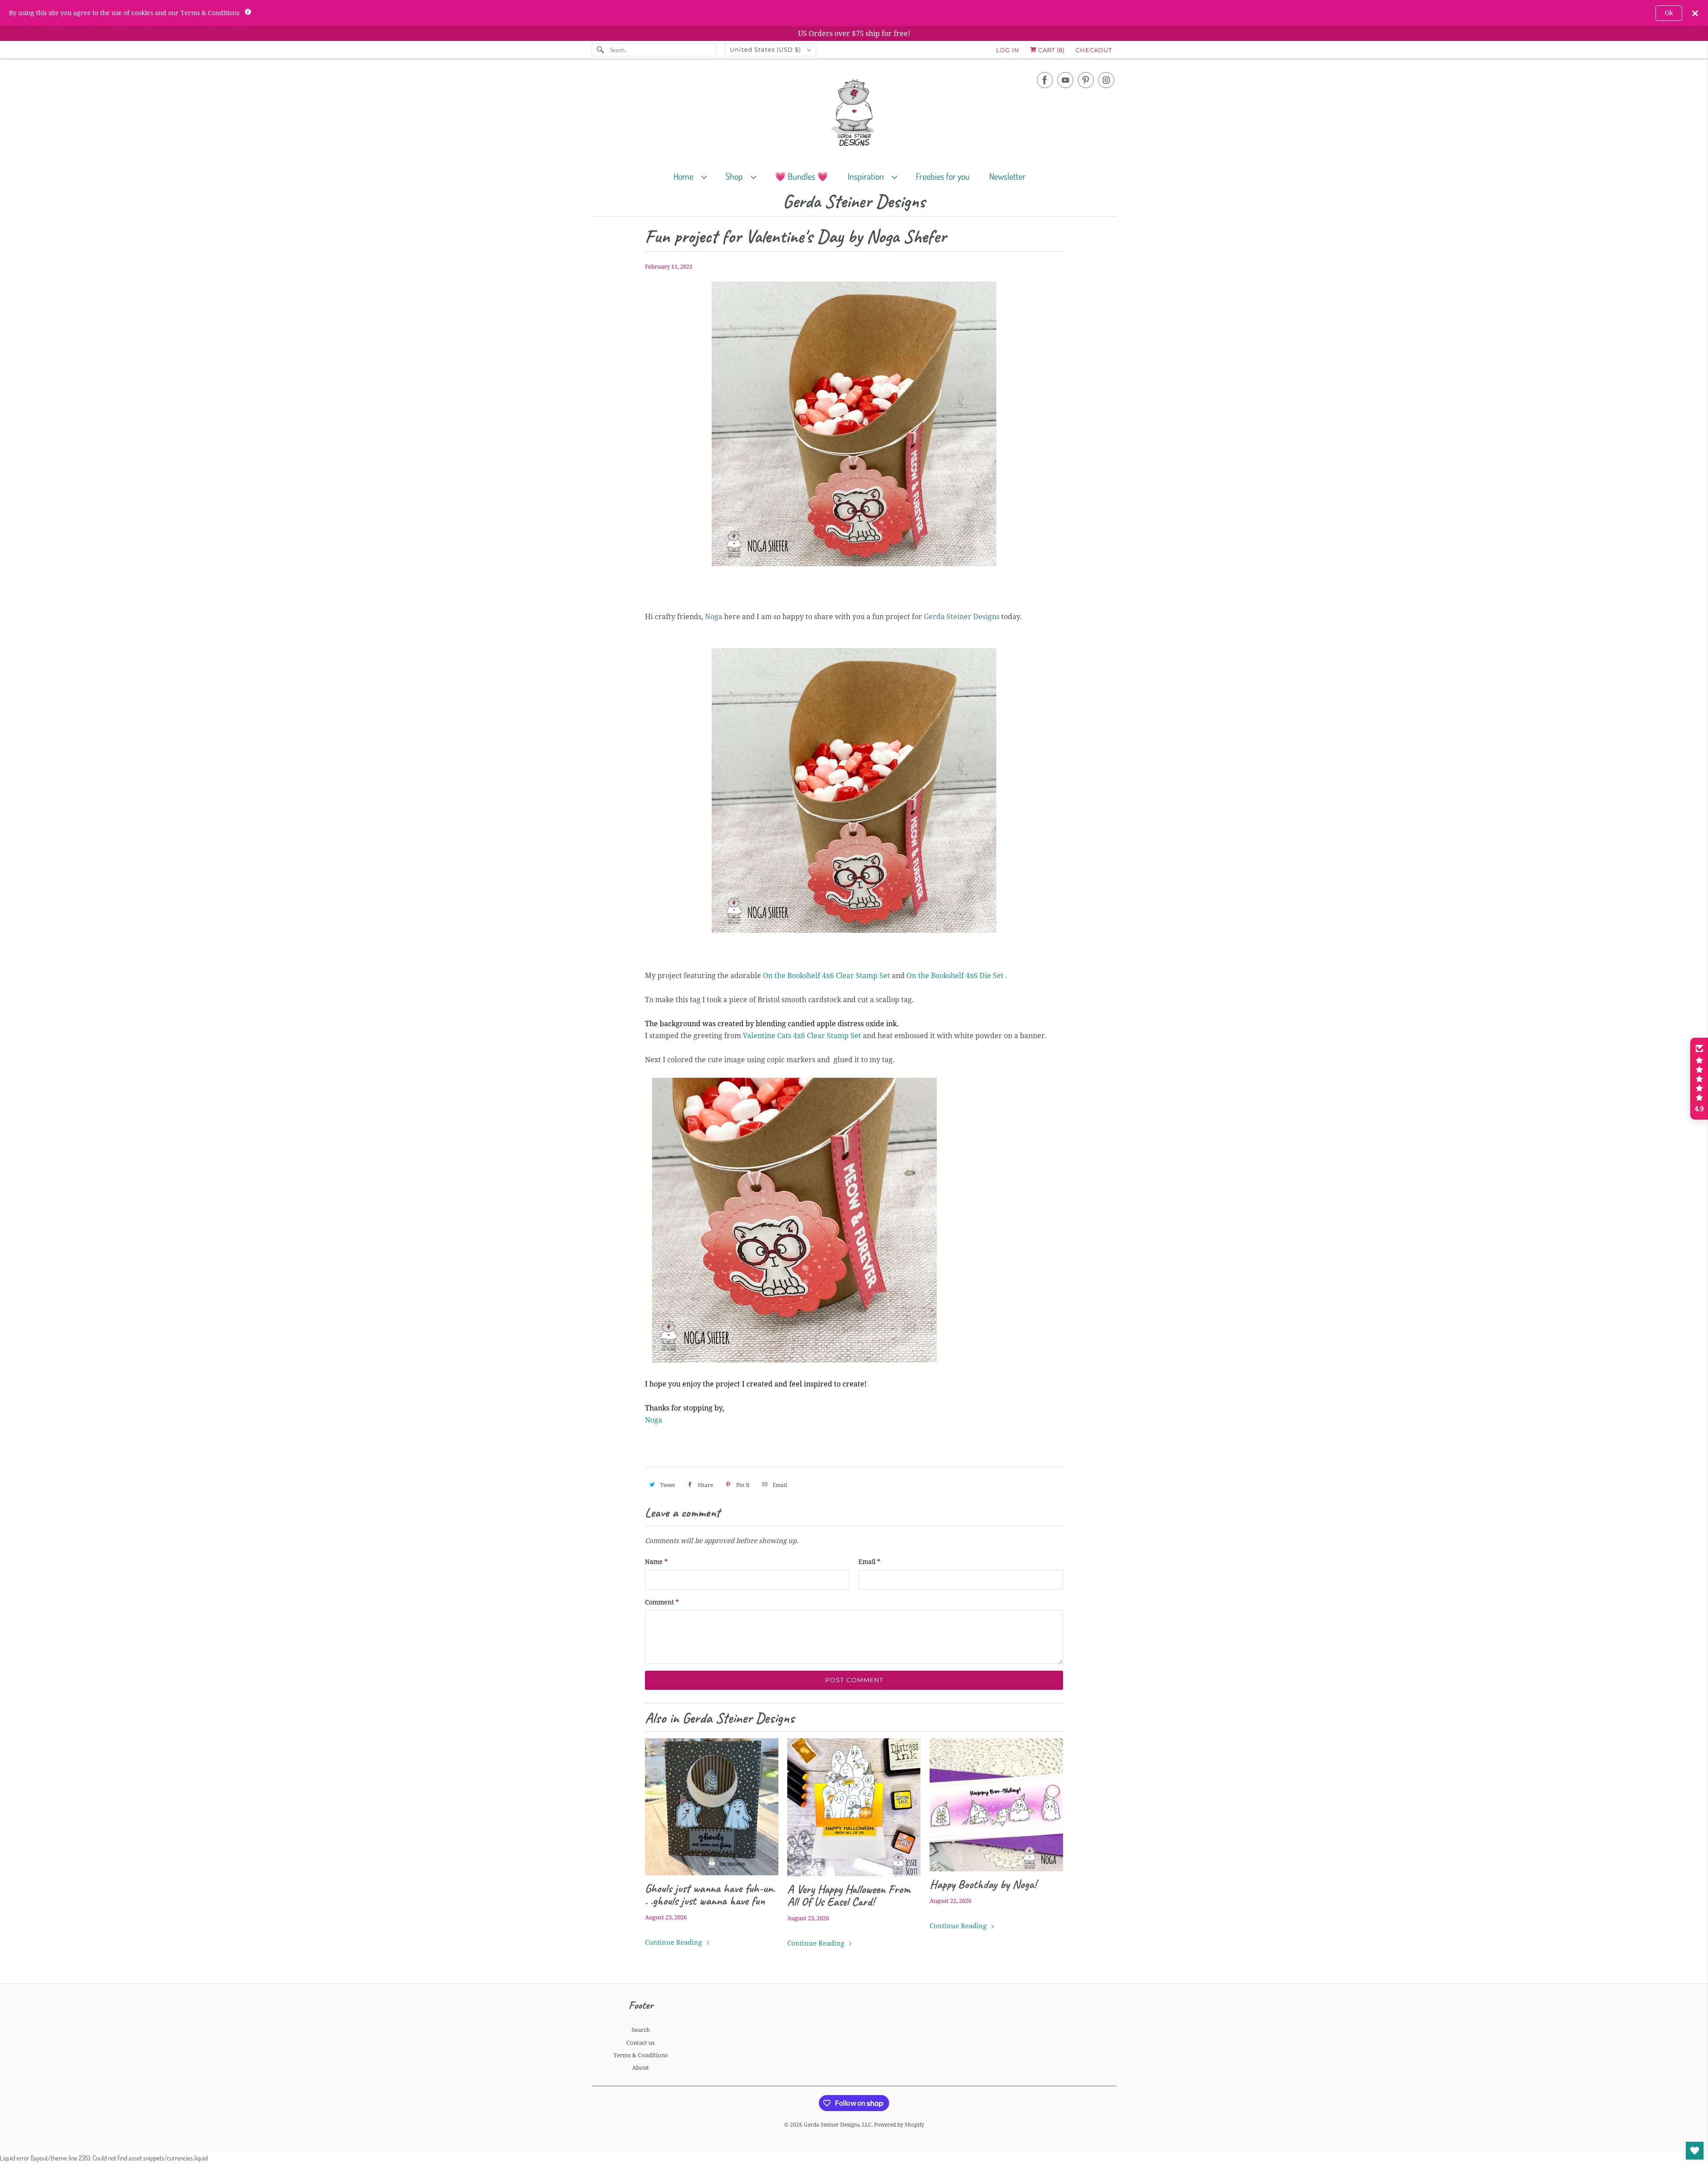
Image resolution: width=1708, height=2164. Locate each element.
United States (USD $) (766, 49)
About (640, 2068)
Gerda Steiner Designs (854, 202)
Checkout (1094, 50)
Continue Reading (674, 1942)
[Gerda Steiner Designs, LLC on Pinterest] (1086, 80)
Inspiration (868, 176)
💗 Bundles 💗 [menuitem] (802, 176)
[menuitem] (694, 176)
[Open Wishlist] (1695, 2151)
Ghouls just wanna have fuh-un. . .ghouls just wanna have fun (710, 1894)
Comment (662, 1602)
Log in (1008, 50)
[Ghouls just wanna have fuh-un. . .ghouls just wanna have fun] (712, 1807)
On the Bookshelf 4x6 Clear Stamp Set (826, 976)
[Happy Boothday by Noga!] (996, 1805)
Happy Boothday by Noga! (983, 1884)
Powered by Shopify (899, 2125)
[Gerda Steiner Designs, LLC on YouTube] (1065, 80)
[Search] (600, 50)
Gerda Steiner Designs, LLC (838, 2125)
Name (656, 1562)
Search (641, 2030)
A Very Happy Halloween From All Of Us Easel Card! (849, 1895)
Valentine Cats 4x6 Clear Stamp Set (802, 1036)
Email (869, 1562)
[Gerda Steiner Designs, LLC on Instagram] (1106, 80)
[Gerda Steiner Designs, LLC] (854, 115)
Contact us (640, 2043)
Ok (1669, 13)
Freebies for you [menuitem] (943, 176)
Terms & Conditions (640, 2055)
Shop (736, 176)
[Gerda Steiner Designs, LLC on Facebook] (1045, 80)
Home (685, 176)
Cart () (1051, 50)
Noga (654, 1420)
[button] (1699, 1079)
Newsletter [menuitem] (1007, 176)
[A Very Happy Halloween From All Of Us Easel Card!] (854, 1807)
